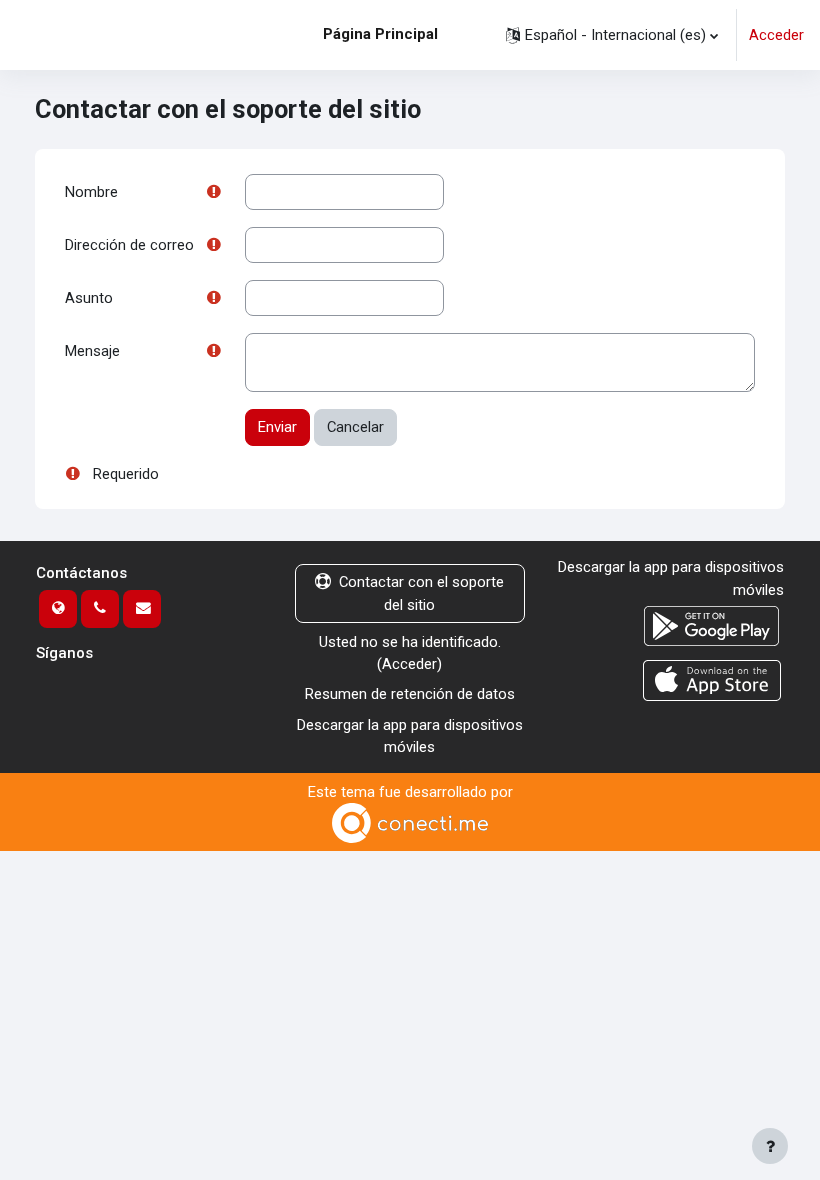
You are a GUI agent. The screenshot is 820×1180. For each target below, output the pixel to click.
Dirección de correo (129, 245)
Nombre (91, 192)
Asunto (89, 298)
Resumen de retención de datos (410, 694)
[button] (612, 35)
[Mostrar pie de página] (770, 1146)
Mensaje (92, 351)
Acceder (776, 35)
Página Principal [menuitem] (380, 34)
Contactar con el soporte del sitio (421, 593)
